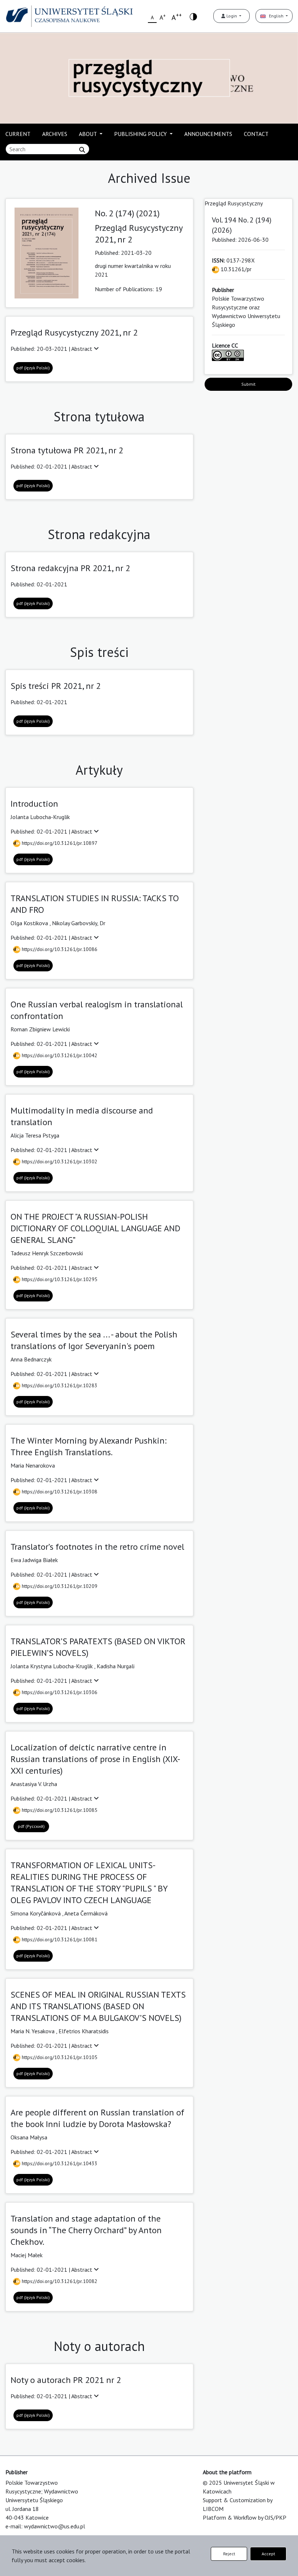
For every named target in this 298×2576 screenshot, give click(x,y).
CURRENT (18, 134)
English (275, 16)
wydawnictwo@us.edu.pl (55, 2526)
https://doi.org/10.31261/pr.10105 (59, 2057)
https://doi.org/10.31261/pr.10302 (59, 1161)
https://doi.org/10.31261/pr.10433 (59, 2163)
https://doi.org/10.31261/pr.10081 (59, 1939)
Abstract (82, 349)
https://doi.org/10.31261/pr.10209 (59, 1586)
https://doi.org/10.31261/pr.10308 (59, 1492)
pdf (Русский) (31, 1826)
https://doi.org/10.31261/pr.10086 (59, 949)
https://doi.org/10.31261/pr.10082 (59, 2281)
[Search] (82, 150)
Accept (268, 2554)
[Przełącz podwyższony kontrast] (193, 16)
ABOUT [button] (88, 134)
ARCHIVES (55, 134)
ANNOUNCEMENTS (208, 134)
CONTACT (256, 134)
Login (232, 16)
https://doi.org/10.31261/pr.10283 (59, 1385)
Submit (248, 384)
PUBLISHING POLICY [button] (141, 134)
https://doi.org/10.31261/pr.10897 (59, 843)
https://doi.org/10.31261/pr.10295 (59, 1279)
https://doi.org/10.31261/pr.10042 (59, 1055)
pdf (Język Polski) (33, 368)
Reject (229, 2554)
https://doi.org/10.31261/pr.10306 (59, 1692)
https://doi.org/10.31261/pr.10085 (59, 1810)
